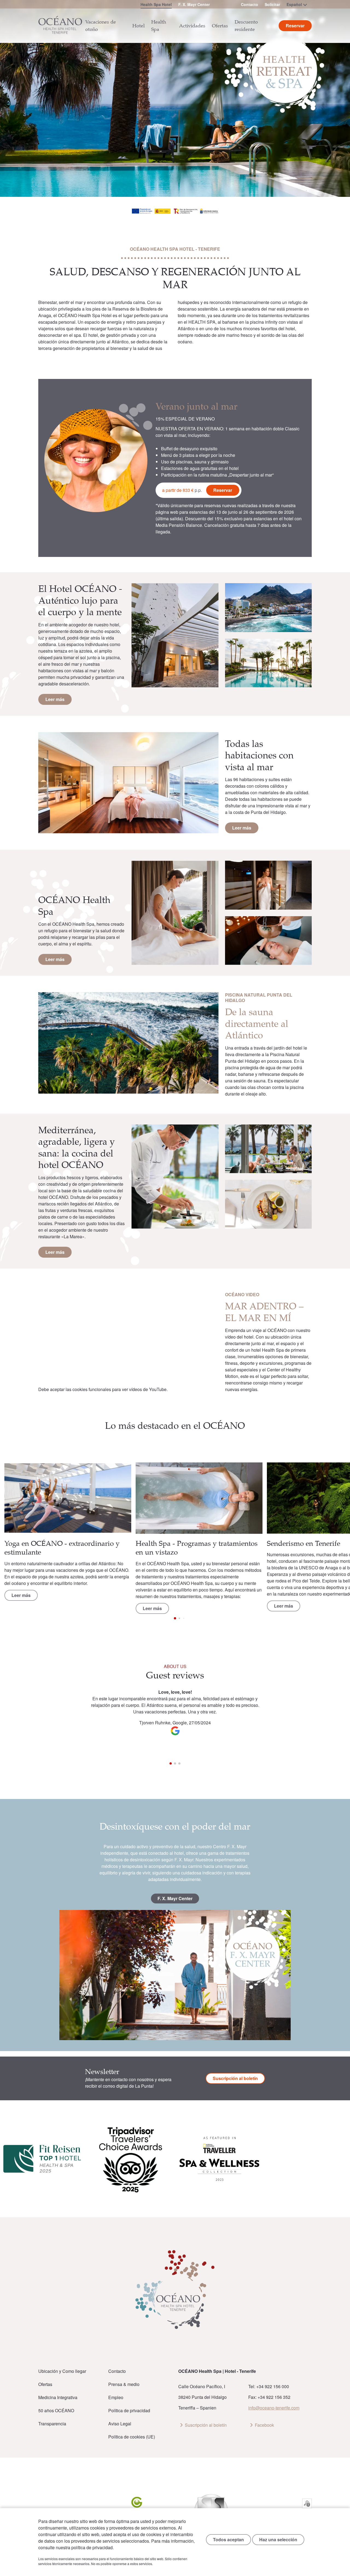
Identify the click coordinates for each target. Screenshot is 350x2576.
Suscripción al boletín (235, 2078)
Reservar (223, 490)
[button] (335, 1502)
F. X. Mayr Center (194, 4)
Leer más (55, 699)
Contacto (250, 4)
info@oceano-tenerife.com (274, 2408)
